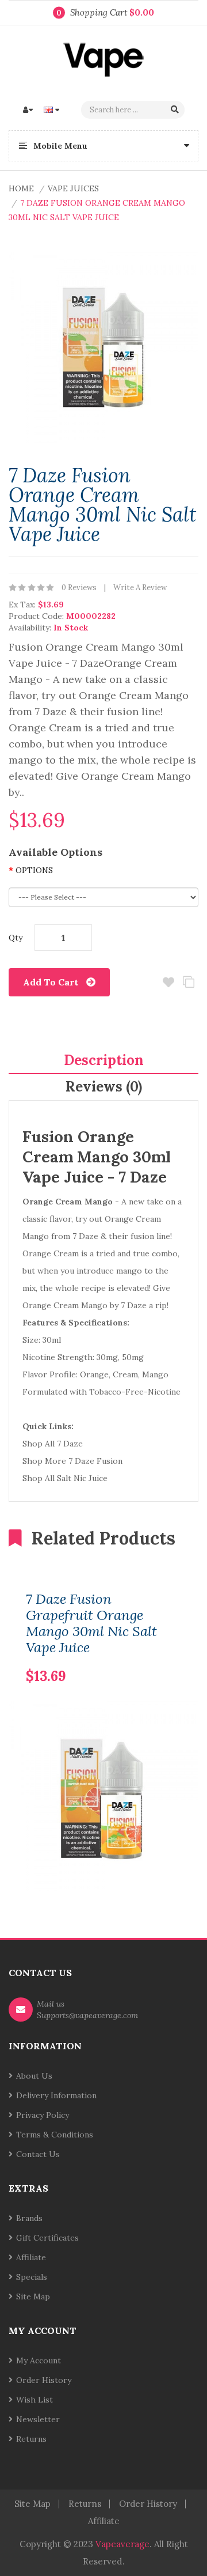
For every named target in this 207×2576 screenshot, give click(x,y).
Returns (31, 2439)
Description (104, 1060)
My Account (39, 2360)
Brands (29, 2218)
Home (21, 188)
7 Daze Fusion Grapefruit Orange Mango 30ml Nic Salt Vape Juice (91, 1623)
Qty (16, 938)
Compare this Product (188, 982)
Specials (32, 2277)
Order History (44, 2380)
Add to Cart (51, 982)
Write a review (140, 588)
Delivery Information (56, 2095)
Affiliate (31, 2257)
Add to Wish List (168, 982)
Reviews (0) (104, 1087)
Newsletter (38, 2419)
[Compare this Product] (153, 1658)
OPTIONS (34, 870)
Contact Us (38, 2154)
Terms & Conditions (55, 2135)
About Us (34, 2076)
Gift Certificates (47, 2238)
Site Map (33, 2297)
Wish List (34, 2400)
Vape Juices (73, 188)
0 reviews (79, 588)
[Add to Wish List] (172, 1658)
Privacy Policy (43, 2115)
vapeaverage (122, 2544)
